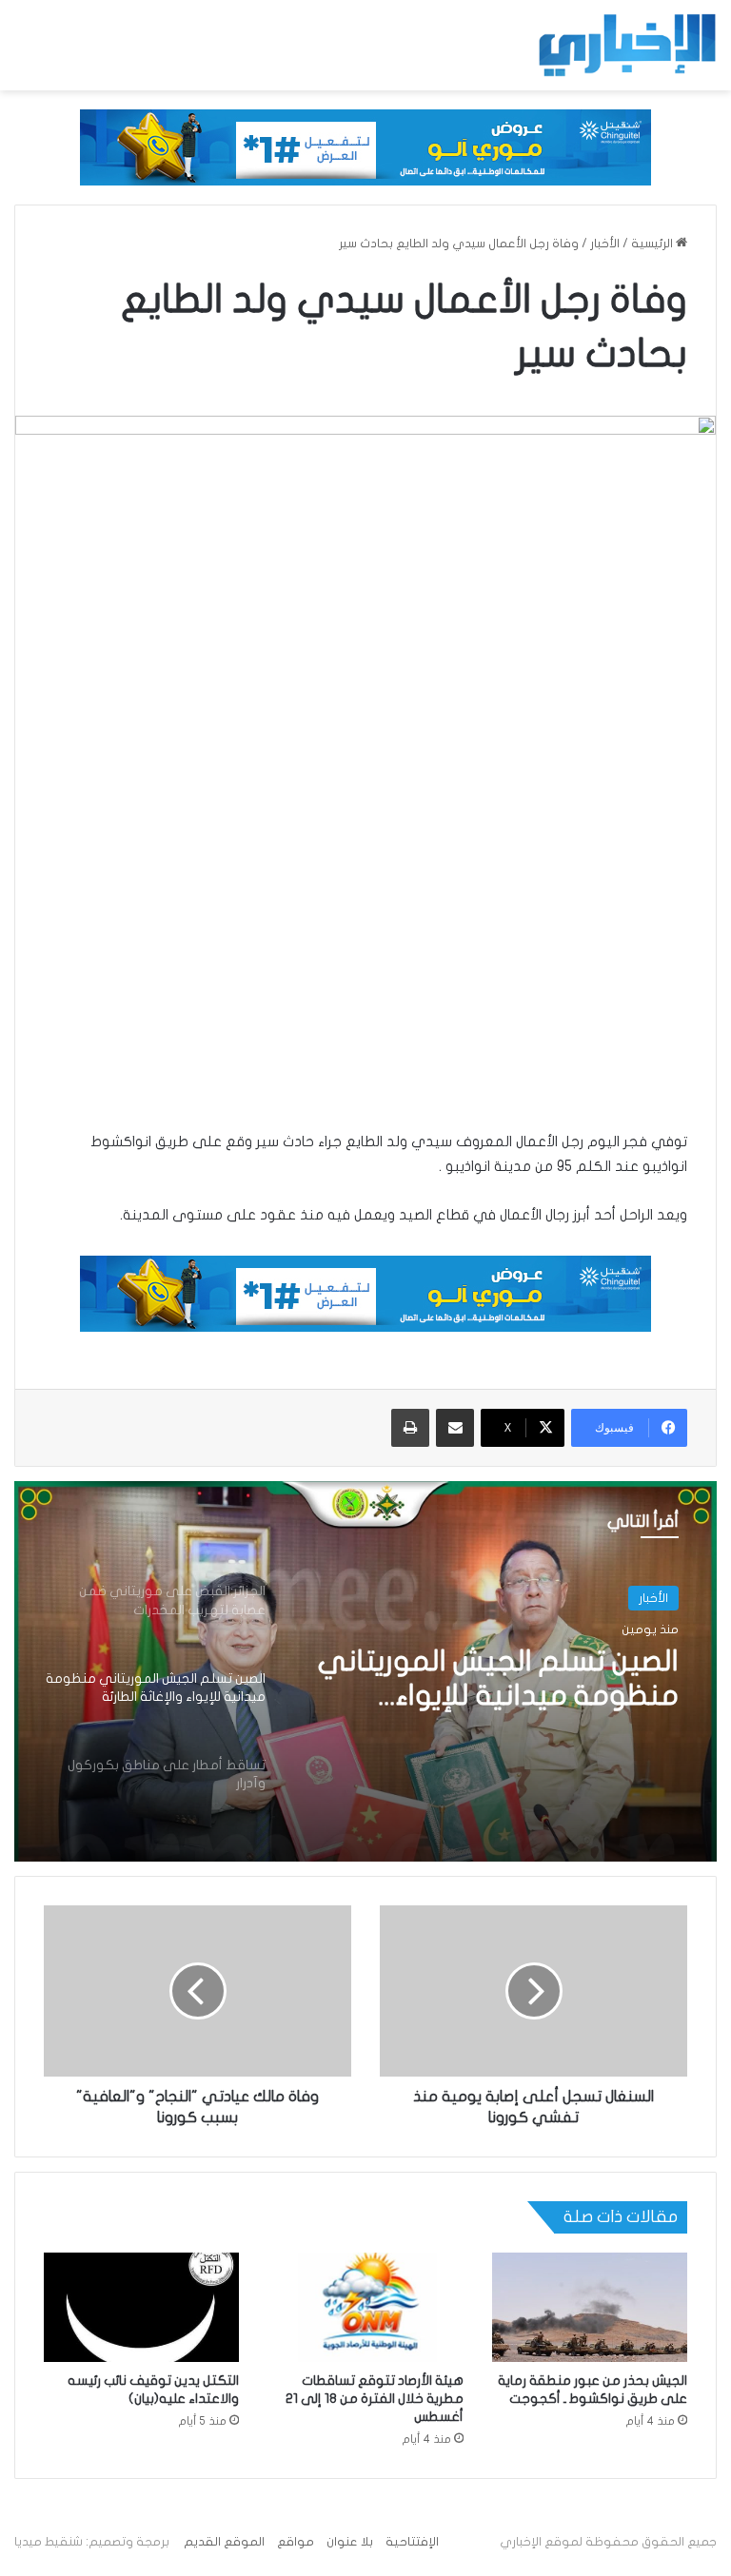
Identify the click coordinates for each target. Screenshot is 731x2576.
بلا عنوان (350, 2542)
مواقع (296, 2542)
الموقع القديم (224, 2542)
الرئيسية (653, 244)
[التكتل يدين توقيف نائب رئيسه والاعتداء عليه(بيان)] (141, 2308)
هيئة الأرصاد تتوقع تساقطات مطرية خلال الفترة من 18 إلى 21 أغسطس (375, 2399)
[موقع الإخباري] (626, 45)
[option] (365, 1671)
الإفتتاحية (412, 2542)
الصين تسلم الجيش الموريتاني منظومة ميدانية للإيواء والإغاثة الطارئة (498, 1680)
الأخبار (605, 244)
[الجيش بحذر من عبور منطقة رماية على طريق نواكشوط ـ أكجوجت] (590, 2308)
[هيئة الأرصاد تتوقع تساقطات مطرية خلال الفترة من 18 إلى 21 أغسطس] (365, 2308)
